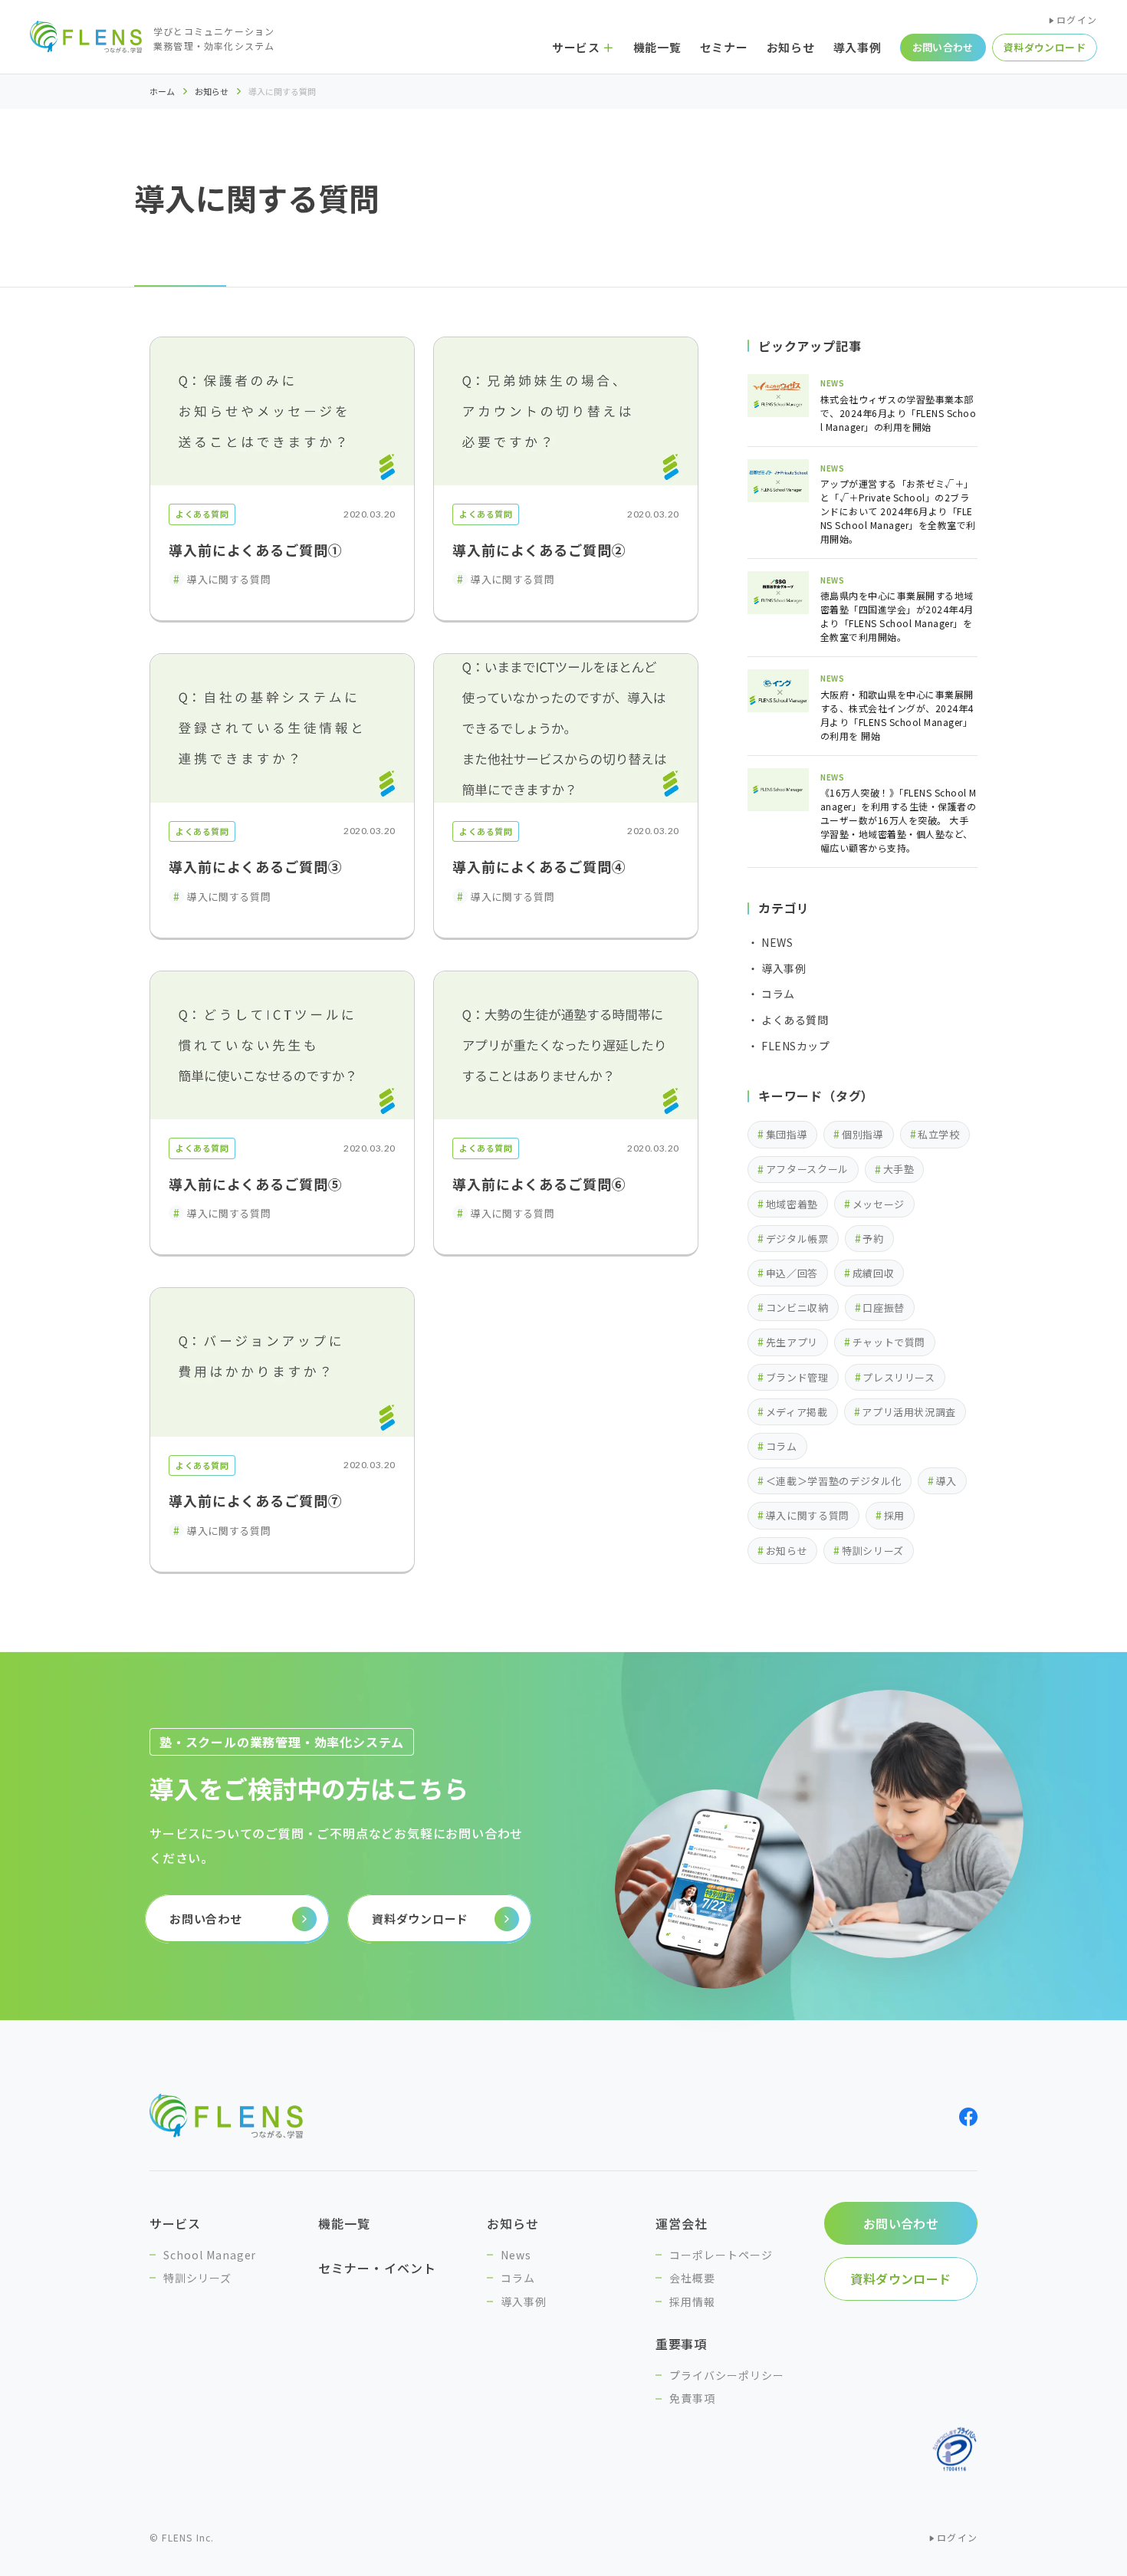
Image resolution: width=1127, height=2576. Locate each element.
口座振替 (884, 1308)
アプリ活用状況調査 (909, 1412)
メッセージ (879, 1204)
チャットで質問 (889, 1342)
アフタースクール (807, 1169)
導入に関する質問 (808, 1515)
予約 (873, 1239)
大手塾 (899, 1169)
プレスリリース (899, 1377)
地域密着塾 (792, 1204)
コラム (782, 1446)
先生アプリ (792, 1342)
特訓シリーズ (873, 1551)
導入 (946, 1481)
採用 (894, 1515)
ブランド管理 (797, 1377)
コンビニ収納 (797, 1308)
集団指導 (787, 1134)
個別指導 (863, 1134)
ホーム (162, 92)
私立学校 (939, 1134)
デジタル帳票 (797, 1239)
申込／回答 (792, 1273)
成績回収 (874, 1273)
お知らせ (212, 91)
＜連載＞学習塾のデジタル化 (834, 1481)
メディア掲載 (797, 1412)
